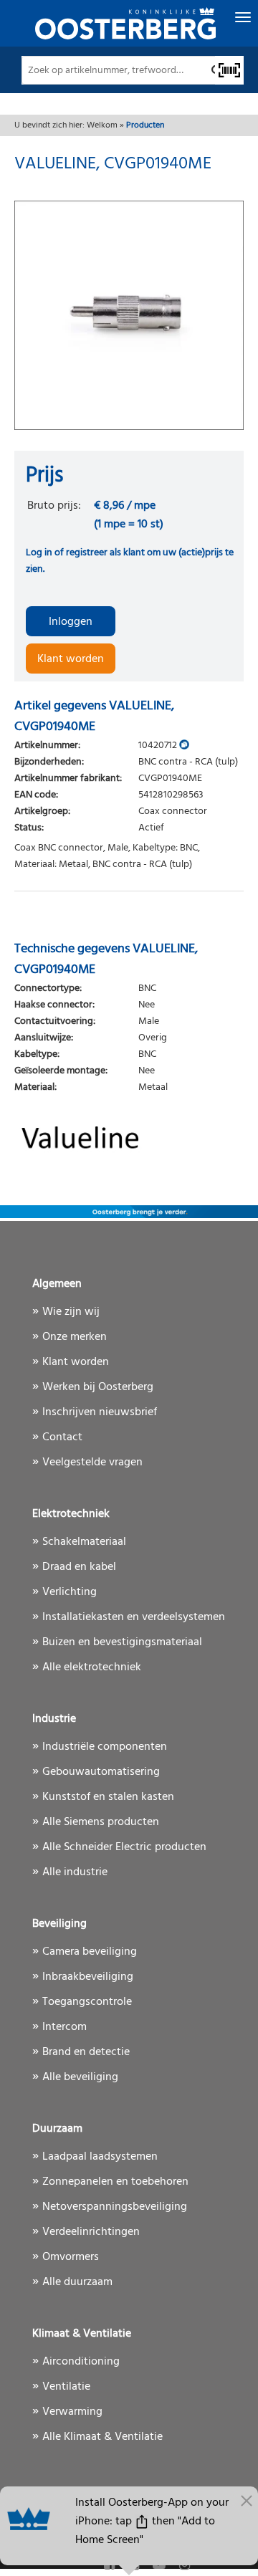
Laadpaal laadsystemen (100, 2157)
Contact (62, 1437)
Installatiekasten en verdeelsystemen (134, 1617)
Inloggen (71, 622)
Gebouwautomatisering (101, 1772)
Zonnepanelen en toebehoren (115, 2182)
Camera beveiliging (90, 1952)
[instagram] (185, 2566)
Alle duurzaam (77, 2282)
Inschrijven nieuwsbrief (100, 1412)
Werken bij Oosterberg (98, 1387)
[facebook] (111, 2566)
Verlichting (70, 1592)
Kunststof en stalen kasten (108, 1797)
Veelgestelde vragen (92, 1462)
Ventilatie (66, 2387)
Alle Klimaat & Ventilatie (102, 2437)
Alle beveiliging (80, 2077)
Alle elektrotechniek (92, 1667)
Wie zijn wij (71, 1312)
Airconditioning (81, 2362)
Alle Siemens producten (101, 1822)
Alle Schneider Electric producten (124, 1847)
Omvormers (71, 2257)
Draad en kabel (79, 1567)
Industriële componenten (105, 1747)
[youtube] (161, 2566)
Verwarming (72, 2412)
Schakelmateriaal (84, 1542)
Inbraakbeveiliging (88, 1977)
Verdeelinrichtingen (91, 2232)
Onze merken (75, 1337)
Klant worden (71, 659)
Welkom (102, 125)
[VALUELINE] (129, 1131)
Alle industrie (75, 1872)
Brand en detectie (86, 2052)
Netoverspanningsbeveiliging (115, 2207)
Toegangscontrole (87, 2002)
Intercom (64, 2027)
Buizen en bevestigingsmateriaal (122, 1642)
